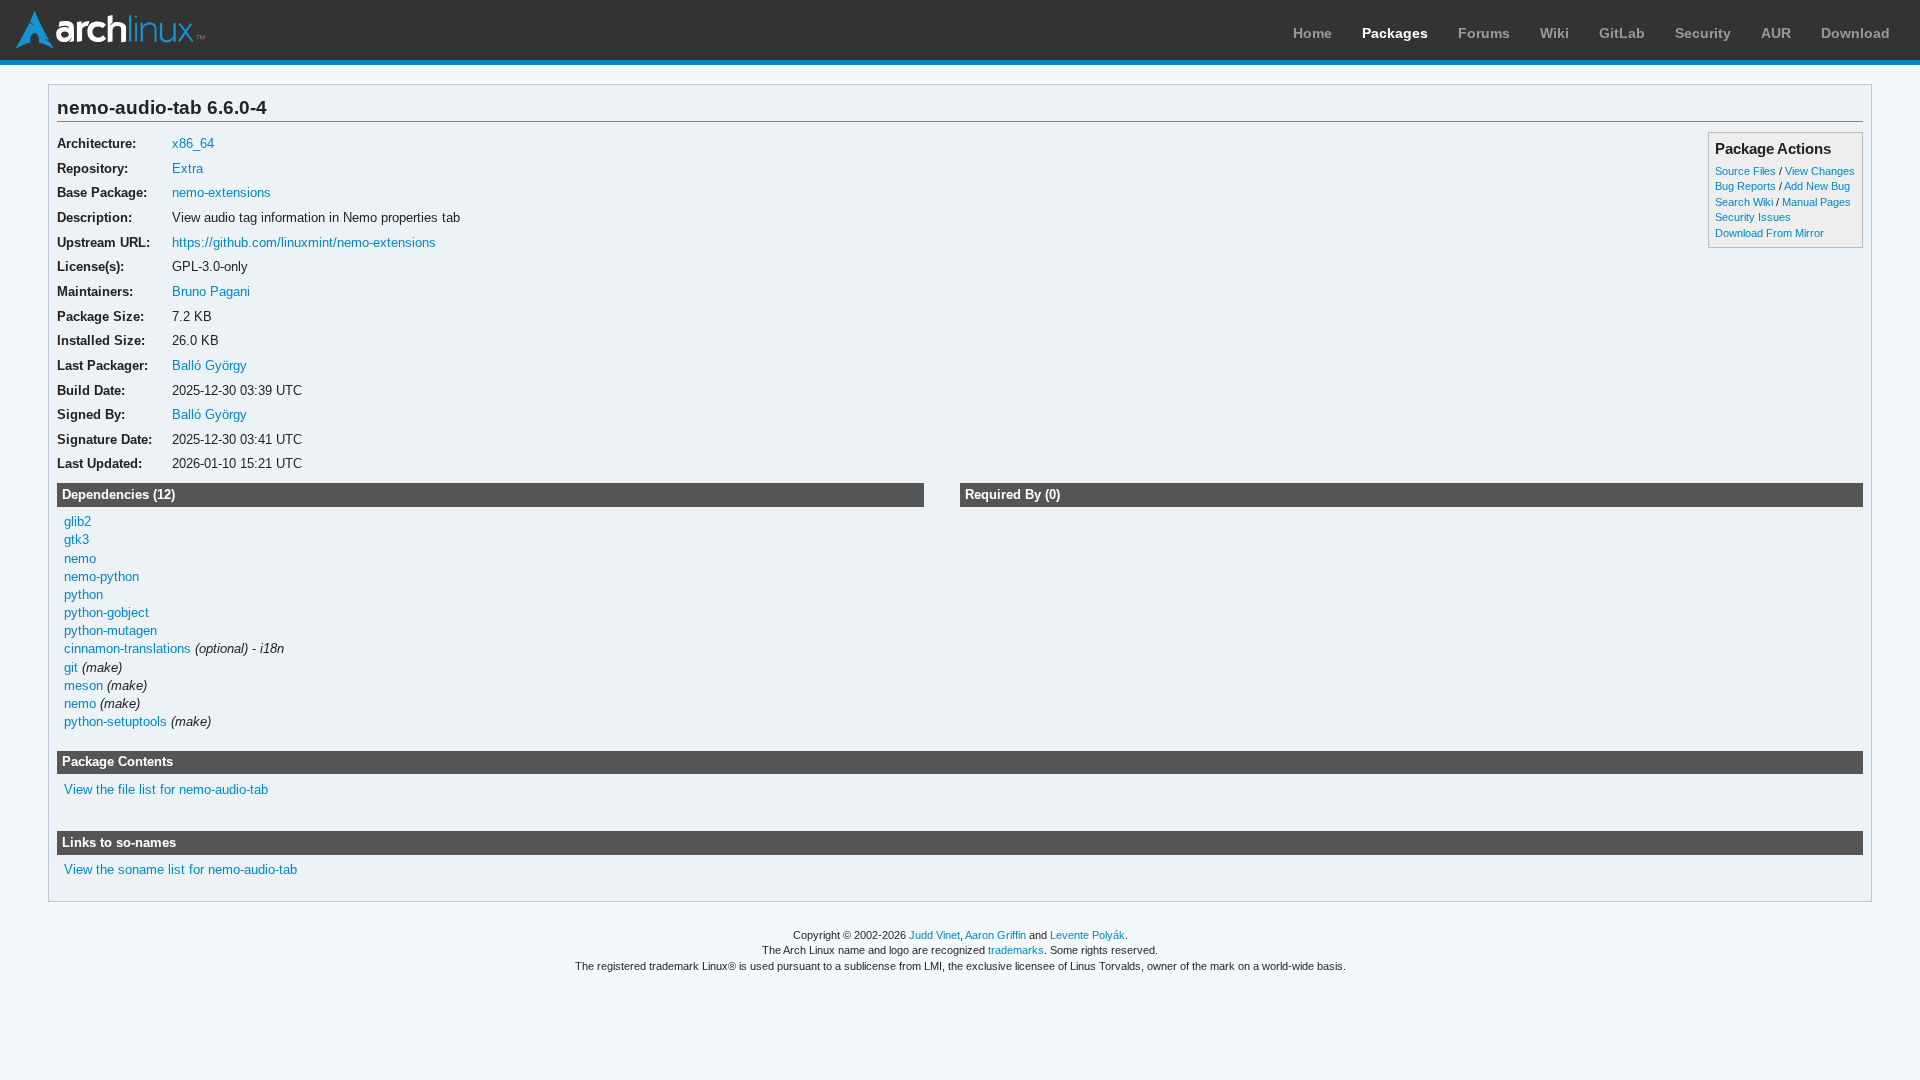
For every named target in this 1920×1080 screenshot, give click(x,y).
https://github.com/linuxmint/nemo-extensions (304, 242)
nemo (80, 558)
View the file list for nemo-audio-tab (166, 789)
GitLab (1622, 33)
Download (1855, 33)
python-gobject (106, 612)
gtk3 (76, 539)
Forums (1484, 33)
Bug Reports (1745, 186)
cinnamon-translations (127, 648)
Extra (187, 168)
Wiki (1554, 33)
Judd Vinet (934, 935)
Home (1312, 33)
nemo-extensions (221, 192)
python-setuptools (115, 721)
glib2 (77, 521)
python (83, 594)
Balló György (209, 365)
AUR (1776, 33)
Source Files (1745, 171)
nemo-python (101, 576)
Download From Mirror (1769, 233)
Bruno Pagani (211, 291)
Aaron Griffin (995, 935)
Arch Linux (110, 30)
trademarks (1016, 950)
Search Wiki (1744, 202)
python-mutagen (110, 630)
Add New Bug (1817, 186)
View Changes (1820, 171)
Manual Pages (1816, 202)
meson (83, 685)
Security (1703, 33)
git (71, 667)
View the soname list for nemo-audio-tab (180, 869)
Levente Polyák (1087, 935)
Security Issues (1753, 217)
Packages (1395, 33)
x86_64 (193, 143)
